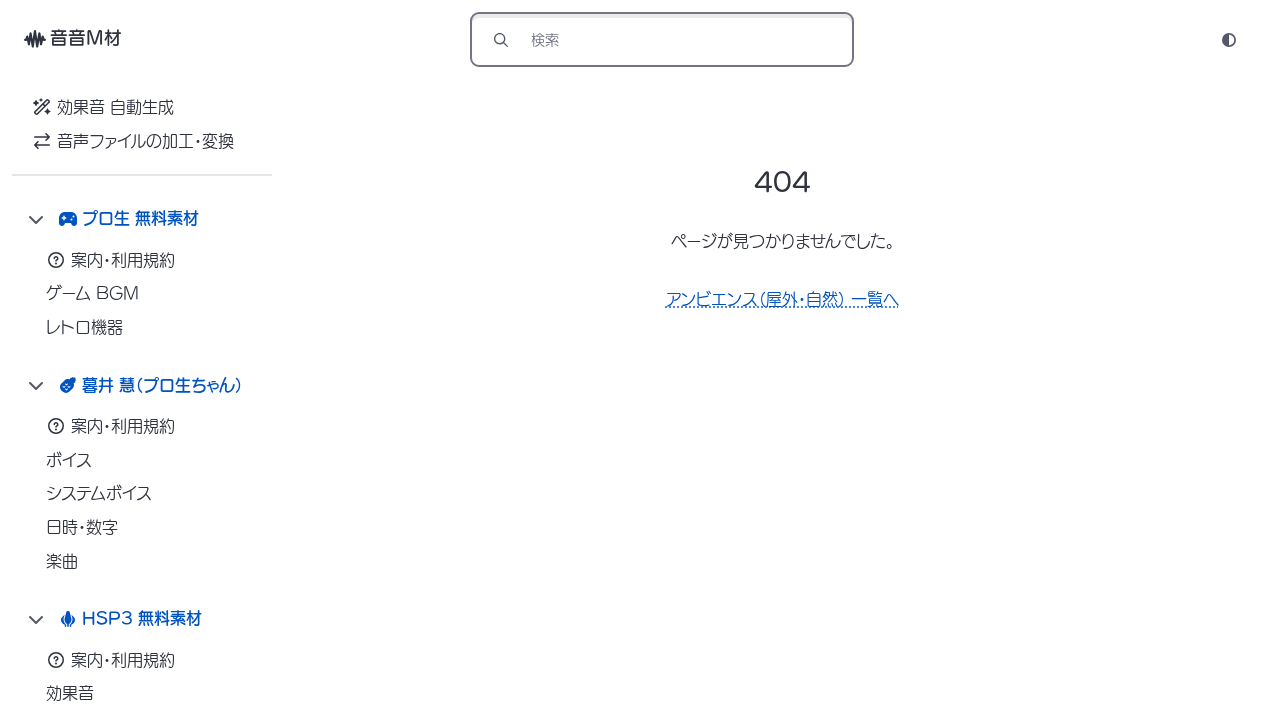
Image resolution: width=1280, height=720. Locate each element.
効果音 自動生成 (115, 107)
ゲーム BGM (92, 293)
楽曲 (62, 561)
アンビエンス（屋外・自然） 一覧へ (782, 299)
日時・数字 (82, 527)
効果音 (70, 693)
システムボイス (99, 493)
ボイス (69, 460)
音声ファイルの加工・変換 (145, 141)
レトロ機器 (84, 327)
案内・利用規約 (123, 260)
